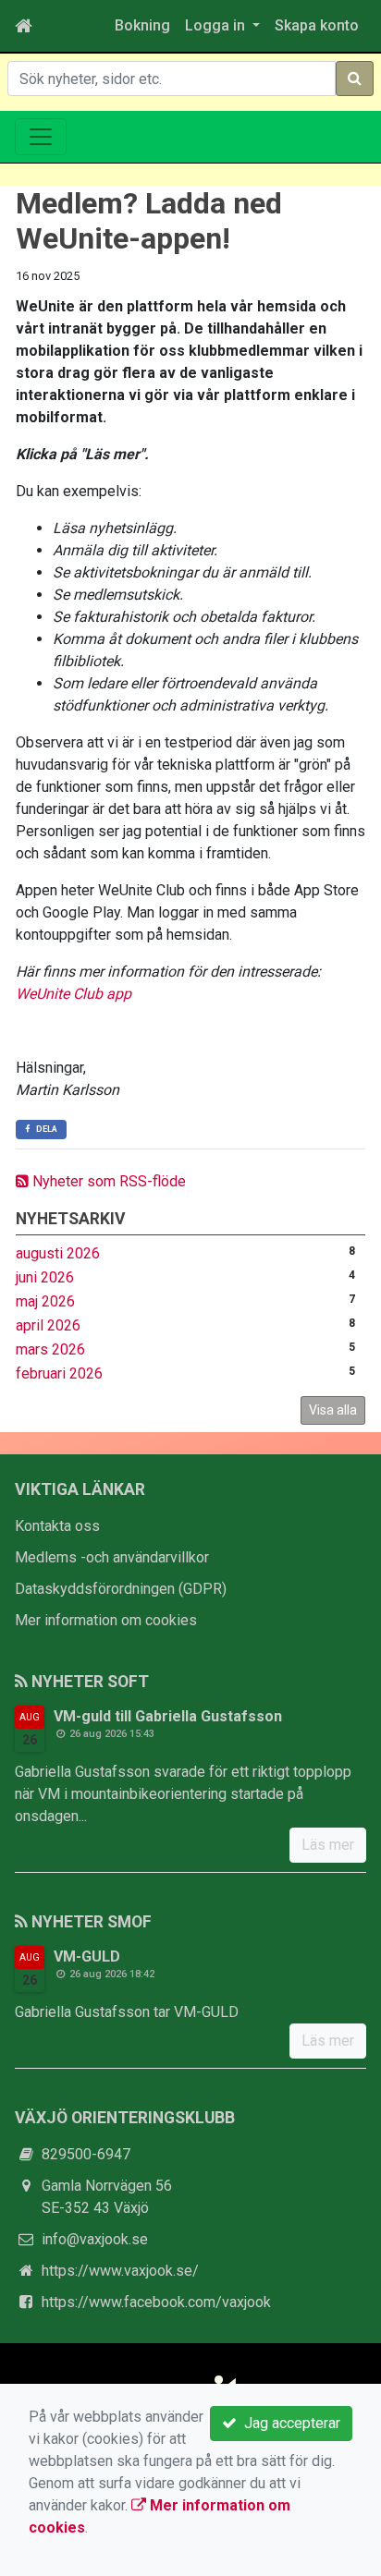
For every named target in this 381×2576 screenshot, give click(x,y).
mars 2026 (50, 1349)
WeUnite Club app (74, 994)
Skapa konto (317, 25)
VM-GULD (87, 1956)
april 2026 (48, 1325)
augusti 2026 (58, 1253)
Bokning (142, 25)
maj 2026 (45, 1301)
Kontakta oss (57, 1526)
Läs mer (328, 1845)
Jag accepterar (289, 2423)
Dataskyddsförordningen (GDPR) (121, 1589)
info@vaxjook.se (95, 2239)
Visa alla (333, 1410)
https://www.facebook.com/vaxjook (156, 2302)
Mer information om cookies (106, 1620)
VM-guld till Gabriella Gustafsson (168, 1716)
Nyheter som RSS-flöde (107, 1181)
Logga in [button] (217, 25)
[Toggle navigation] (41, 137)
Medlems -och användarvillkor (112, 1557)
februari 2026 (59, 1373)
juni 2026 (45, 1277)
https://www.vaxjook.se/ (120, 2271)
